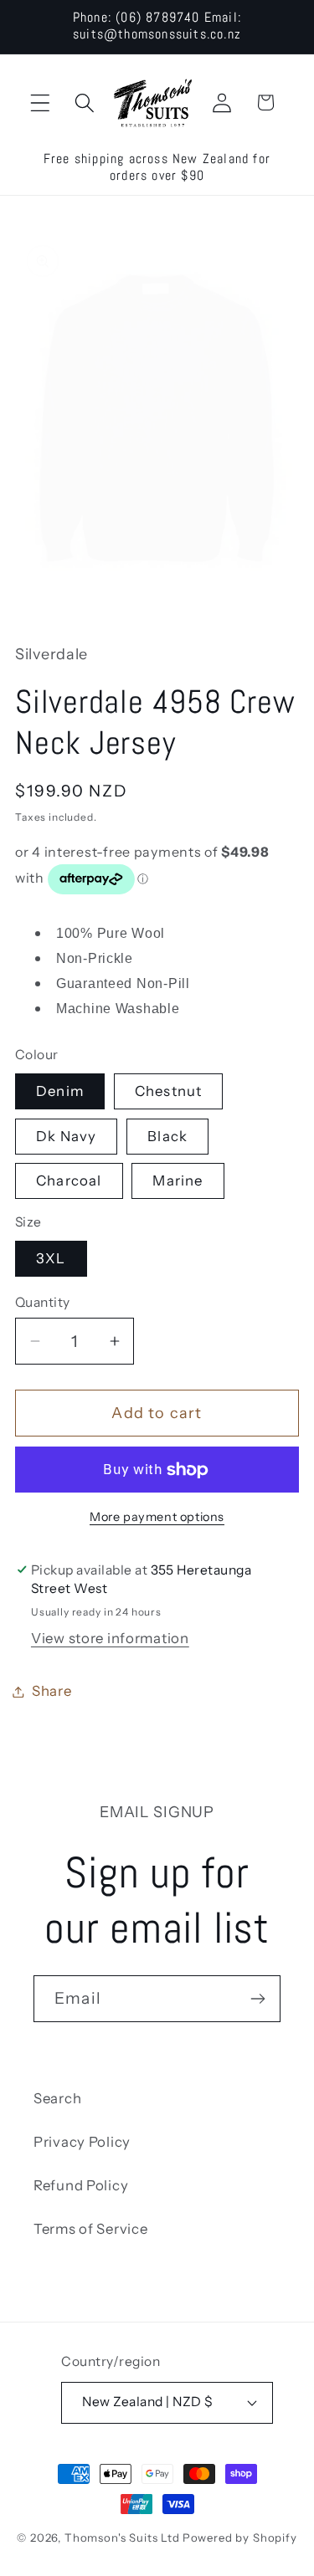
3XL (51, 1258)
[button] (41, 102)
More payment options (157, 1517)
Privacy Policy (82, 2142)
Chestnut (169, 1091)
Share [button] (52, 1691)
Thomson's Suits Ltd (122, 2538)
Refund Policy (81, 2185)
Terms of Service (91, 2229)
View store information (110, 1638)
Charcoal (69, 1180)
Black (167, 1136)
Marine (178, 1180)
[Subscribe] (257, 1999)
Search (57, 2098)
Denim (60, 1091)
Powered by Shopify (240, 2538)
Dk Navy (66, 1136)
